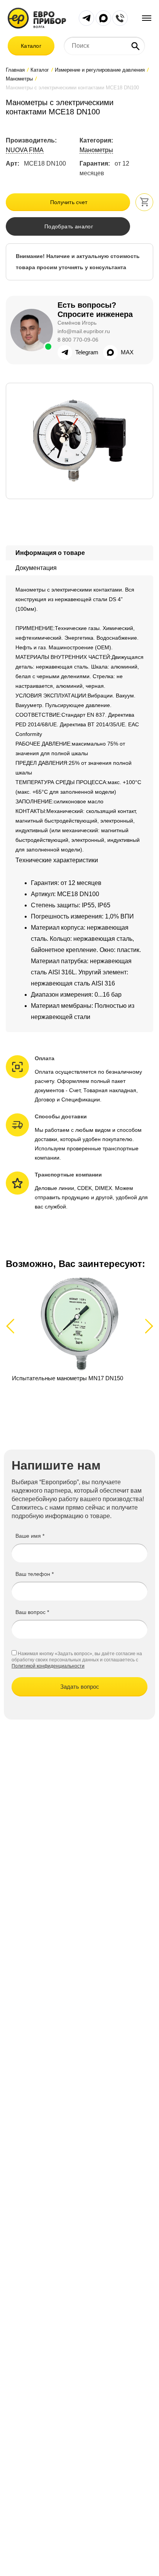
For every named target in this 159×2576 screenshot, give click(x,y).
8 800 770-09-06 (78, 340)
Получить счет (69, 202)
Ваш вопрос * (32, 1612)
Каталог (31, 46)
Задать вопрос (80, 1687)
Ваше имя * (30, 1536)
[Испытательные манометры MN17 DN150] (79, 1339)
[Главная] (37, 18)
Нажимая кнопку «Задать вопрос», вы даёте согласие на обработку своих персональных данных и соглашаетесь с (77, 1657)
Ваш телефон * (35, 1574)
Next (148, 1326)
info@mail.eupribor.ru (84, 331)
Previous (14, 1326)
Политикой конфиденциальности (48, 1666)
